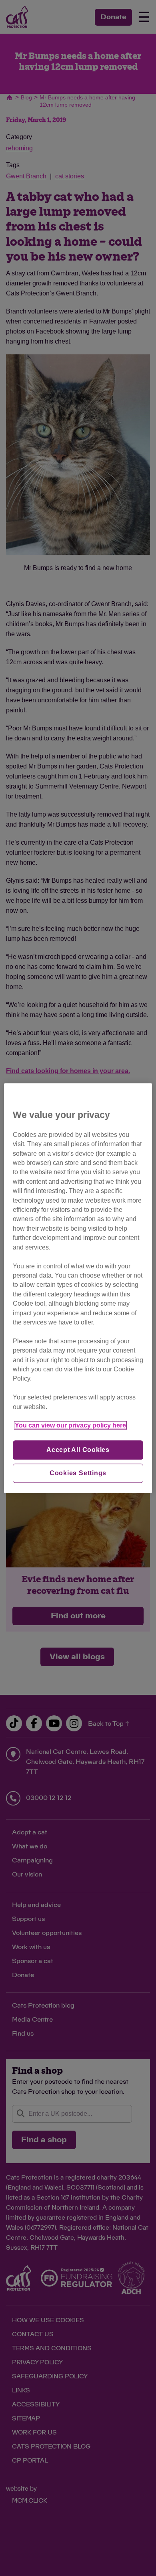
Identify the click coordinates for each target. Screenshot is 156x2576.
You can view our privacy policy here (70, 1426)
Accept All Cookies (78, 1450)
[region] (78, 1288)
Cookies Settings (78, 1473)
